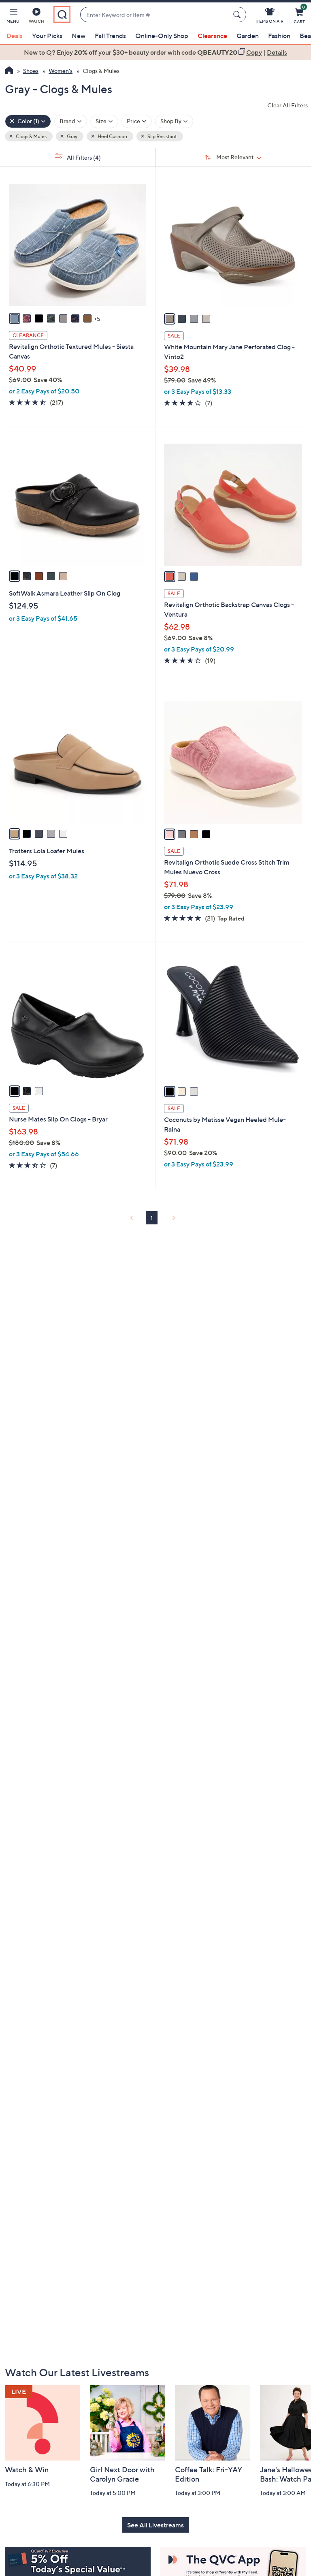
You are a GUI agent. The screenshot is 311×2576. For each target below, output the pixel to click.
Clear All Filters (288, 105)
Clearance (212, 36)
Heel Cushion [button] (112, 136)
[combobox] (155, 15)
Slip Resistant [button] (162, 136)
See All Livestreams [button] (155, 2525)
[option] (155, 52)
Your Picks (47, 36)
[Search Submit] (238, 15)
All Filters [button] (83, 157)
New (79, 36)
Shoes (31, 71)
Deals (15, 36)
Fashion (279, 36)
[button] (13, 17)
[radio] (15, 318)
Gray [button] (72, 136)
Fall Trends (110, 36)
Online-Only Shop (162, 36)
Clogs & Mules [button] (31, 136)
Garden (248, 36)
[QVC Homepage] (9, 71)
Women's (61, 71)
